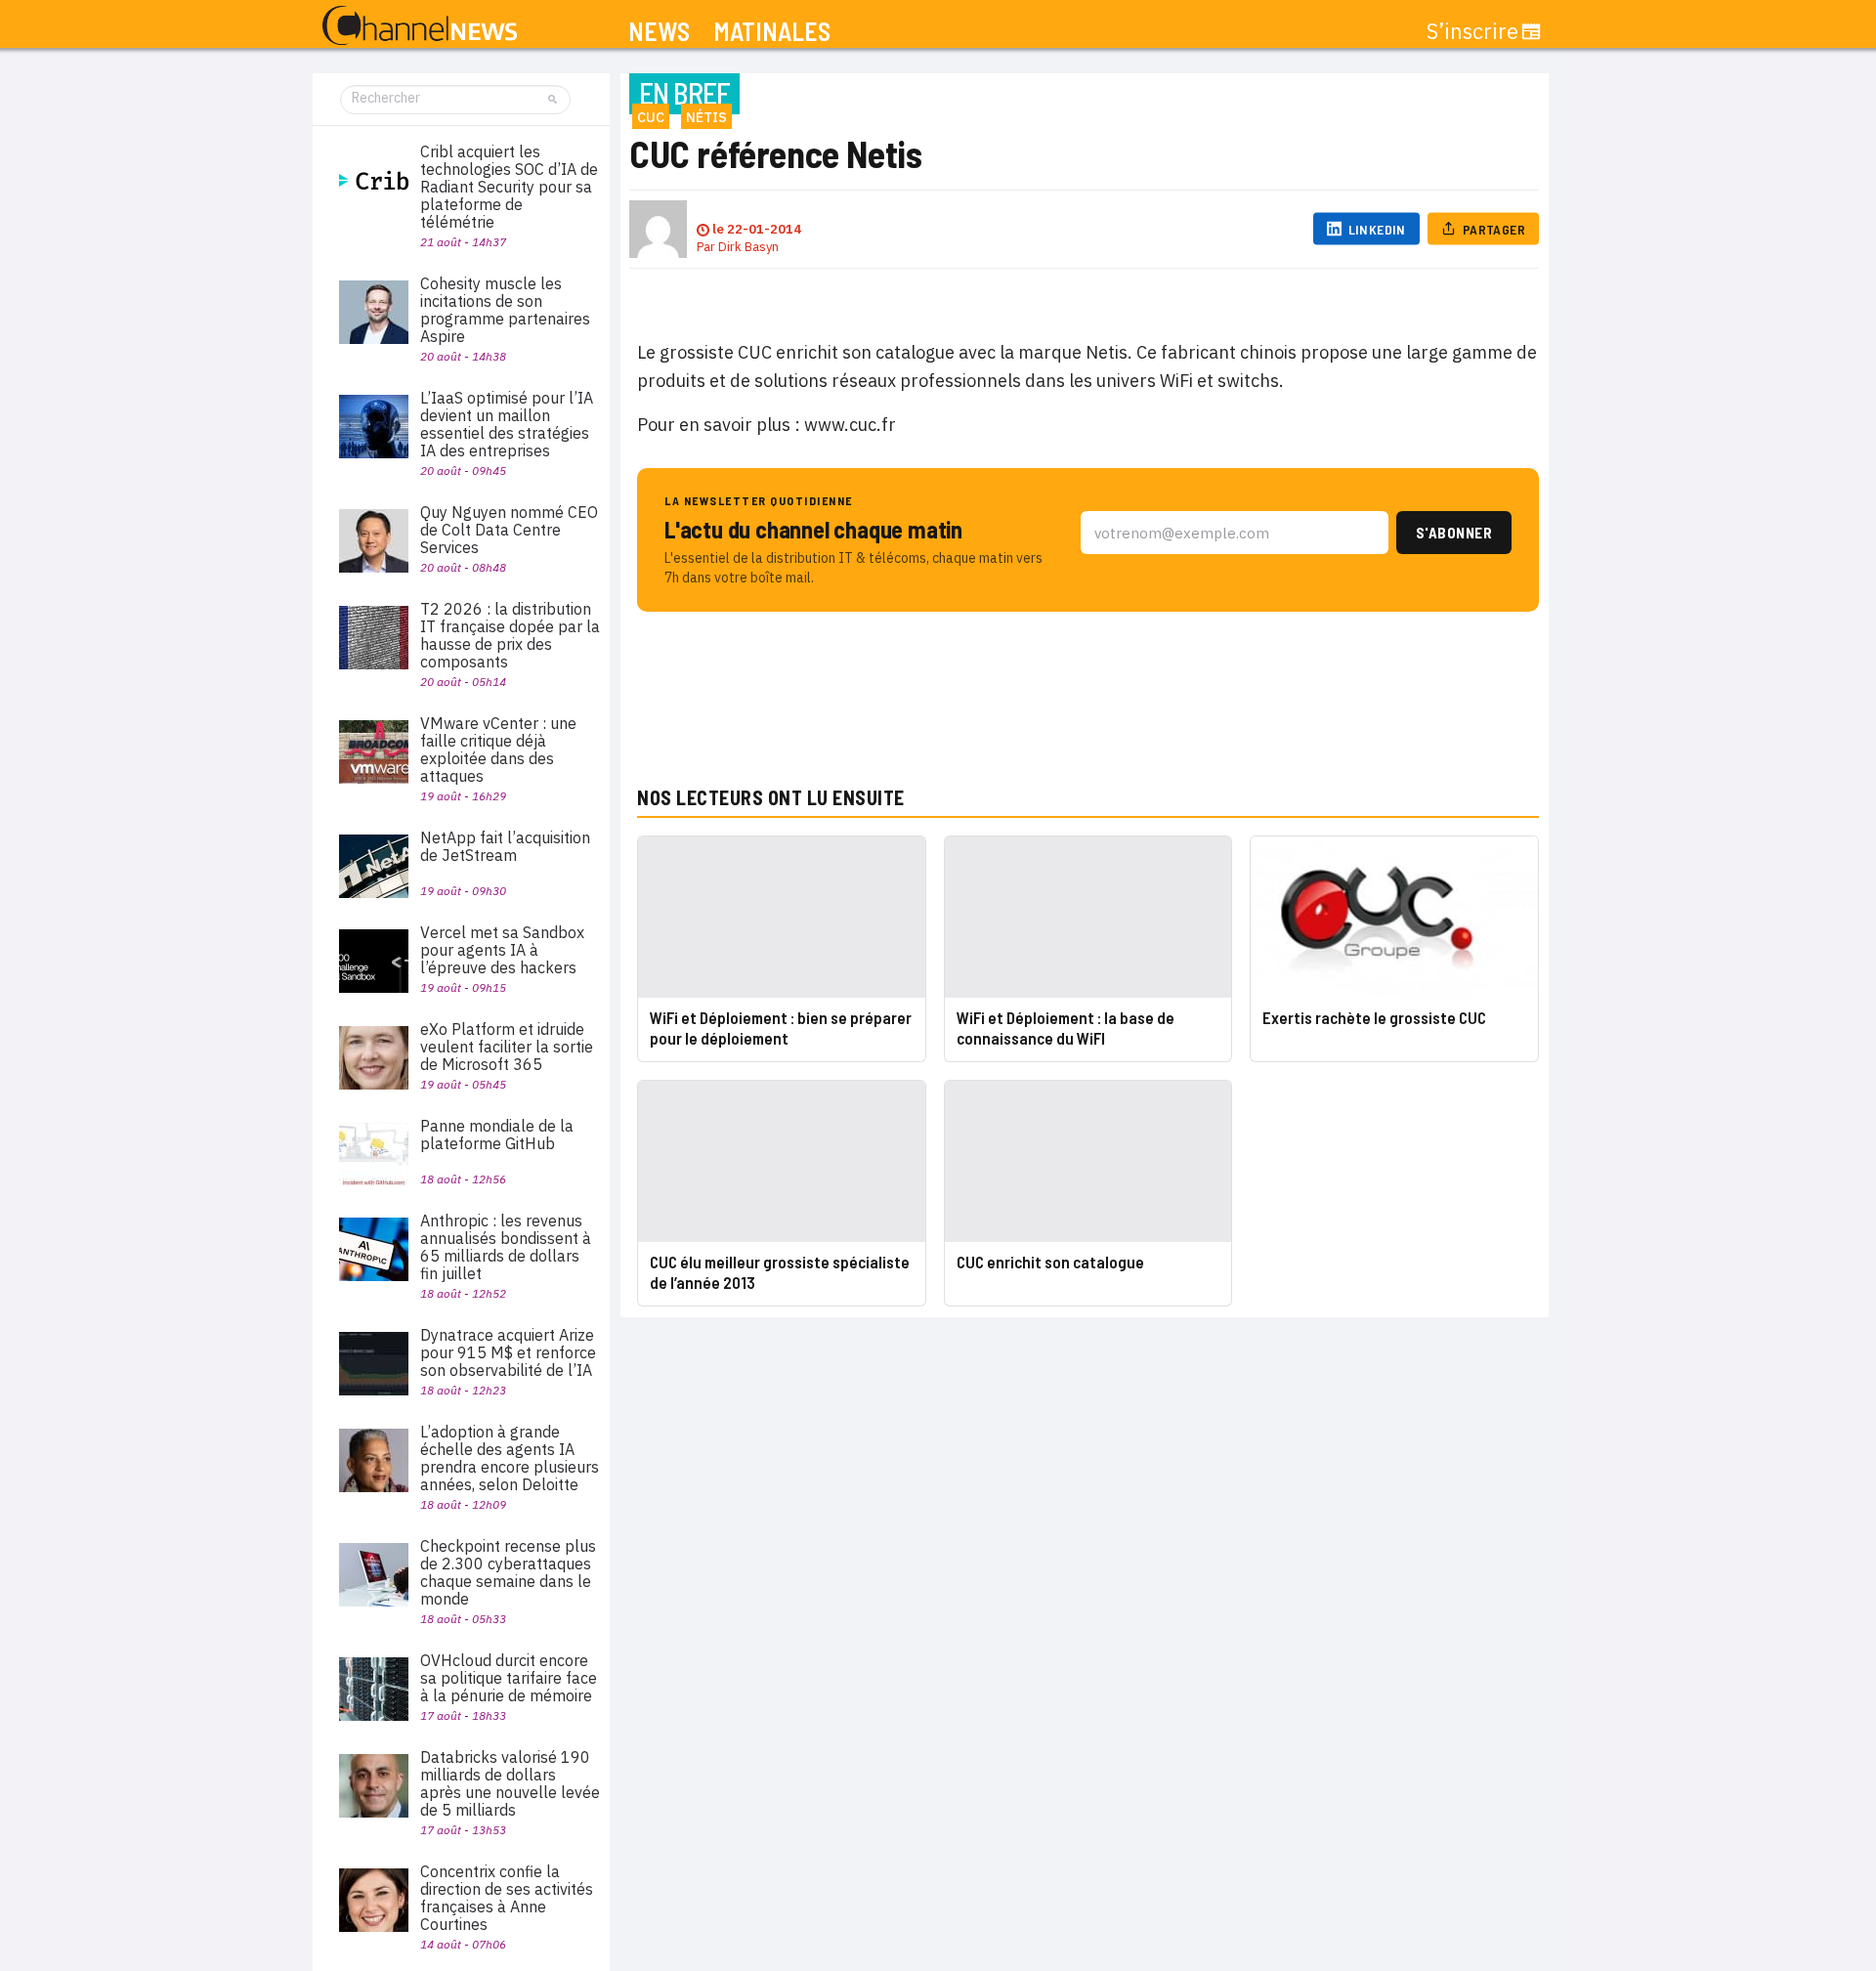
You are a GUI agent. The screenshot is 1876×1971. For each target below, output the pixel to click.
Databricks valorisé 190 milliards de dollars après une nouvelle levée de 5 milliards (510, 1783)
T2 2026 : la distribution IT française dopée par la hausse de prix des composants (510, 635)
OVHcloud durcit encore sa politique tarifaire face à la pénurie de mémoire (509, 1678)
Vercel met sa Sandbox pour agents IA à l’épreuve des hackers (502, 950)
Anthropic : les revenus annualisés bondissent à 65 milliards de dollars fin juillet (506, 1247)
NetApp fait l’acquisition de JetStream (505, 846)
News (659, 32)
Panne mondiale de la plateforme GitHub (497, 1135)
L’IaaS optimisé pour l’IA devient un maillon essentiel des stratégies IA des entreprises (507, 424)
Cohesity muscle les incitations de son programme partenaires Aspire (505, 310)
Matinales (772, 32)
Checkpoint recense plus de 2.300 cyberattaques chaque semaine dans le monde (508, 1572)
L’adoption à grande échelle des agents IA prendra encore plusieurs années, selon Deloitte (510, 1458)
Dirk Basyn (748, 247)
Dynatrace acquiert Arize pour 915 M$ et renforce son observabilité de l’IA (508, 1352)
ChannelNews (420, 26)
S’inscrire (1472, 31)
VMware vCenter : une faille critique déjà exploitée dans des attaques (498, 750)
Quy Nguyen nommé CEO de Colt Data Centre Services (509, 530)
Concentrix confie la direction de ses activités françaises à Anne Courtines (507, 1898)
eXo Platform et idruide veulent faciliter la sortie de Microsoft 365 (507, 1047)
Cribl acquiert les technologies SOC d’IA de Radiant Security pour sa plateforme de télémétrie (509, 187)
